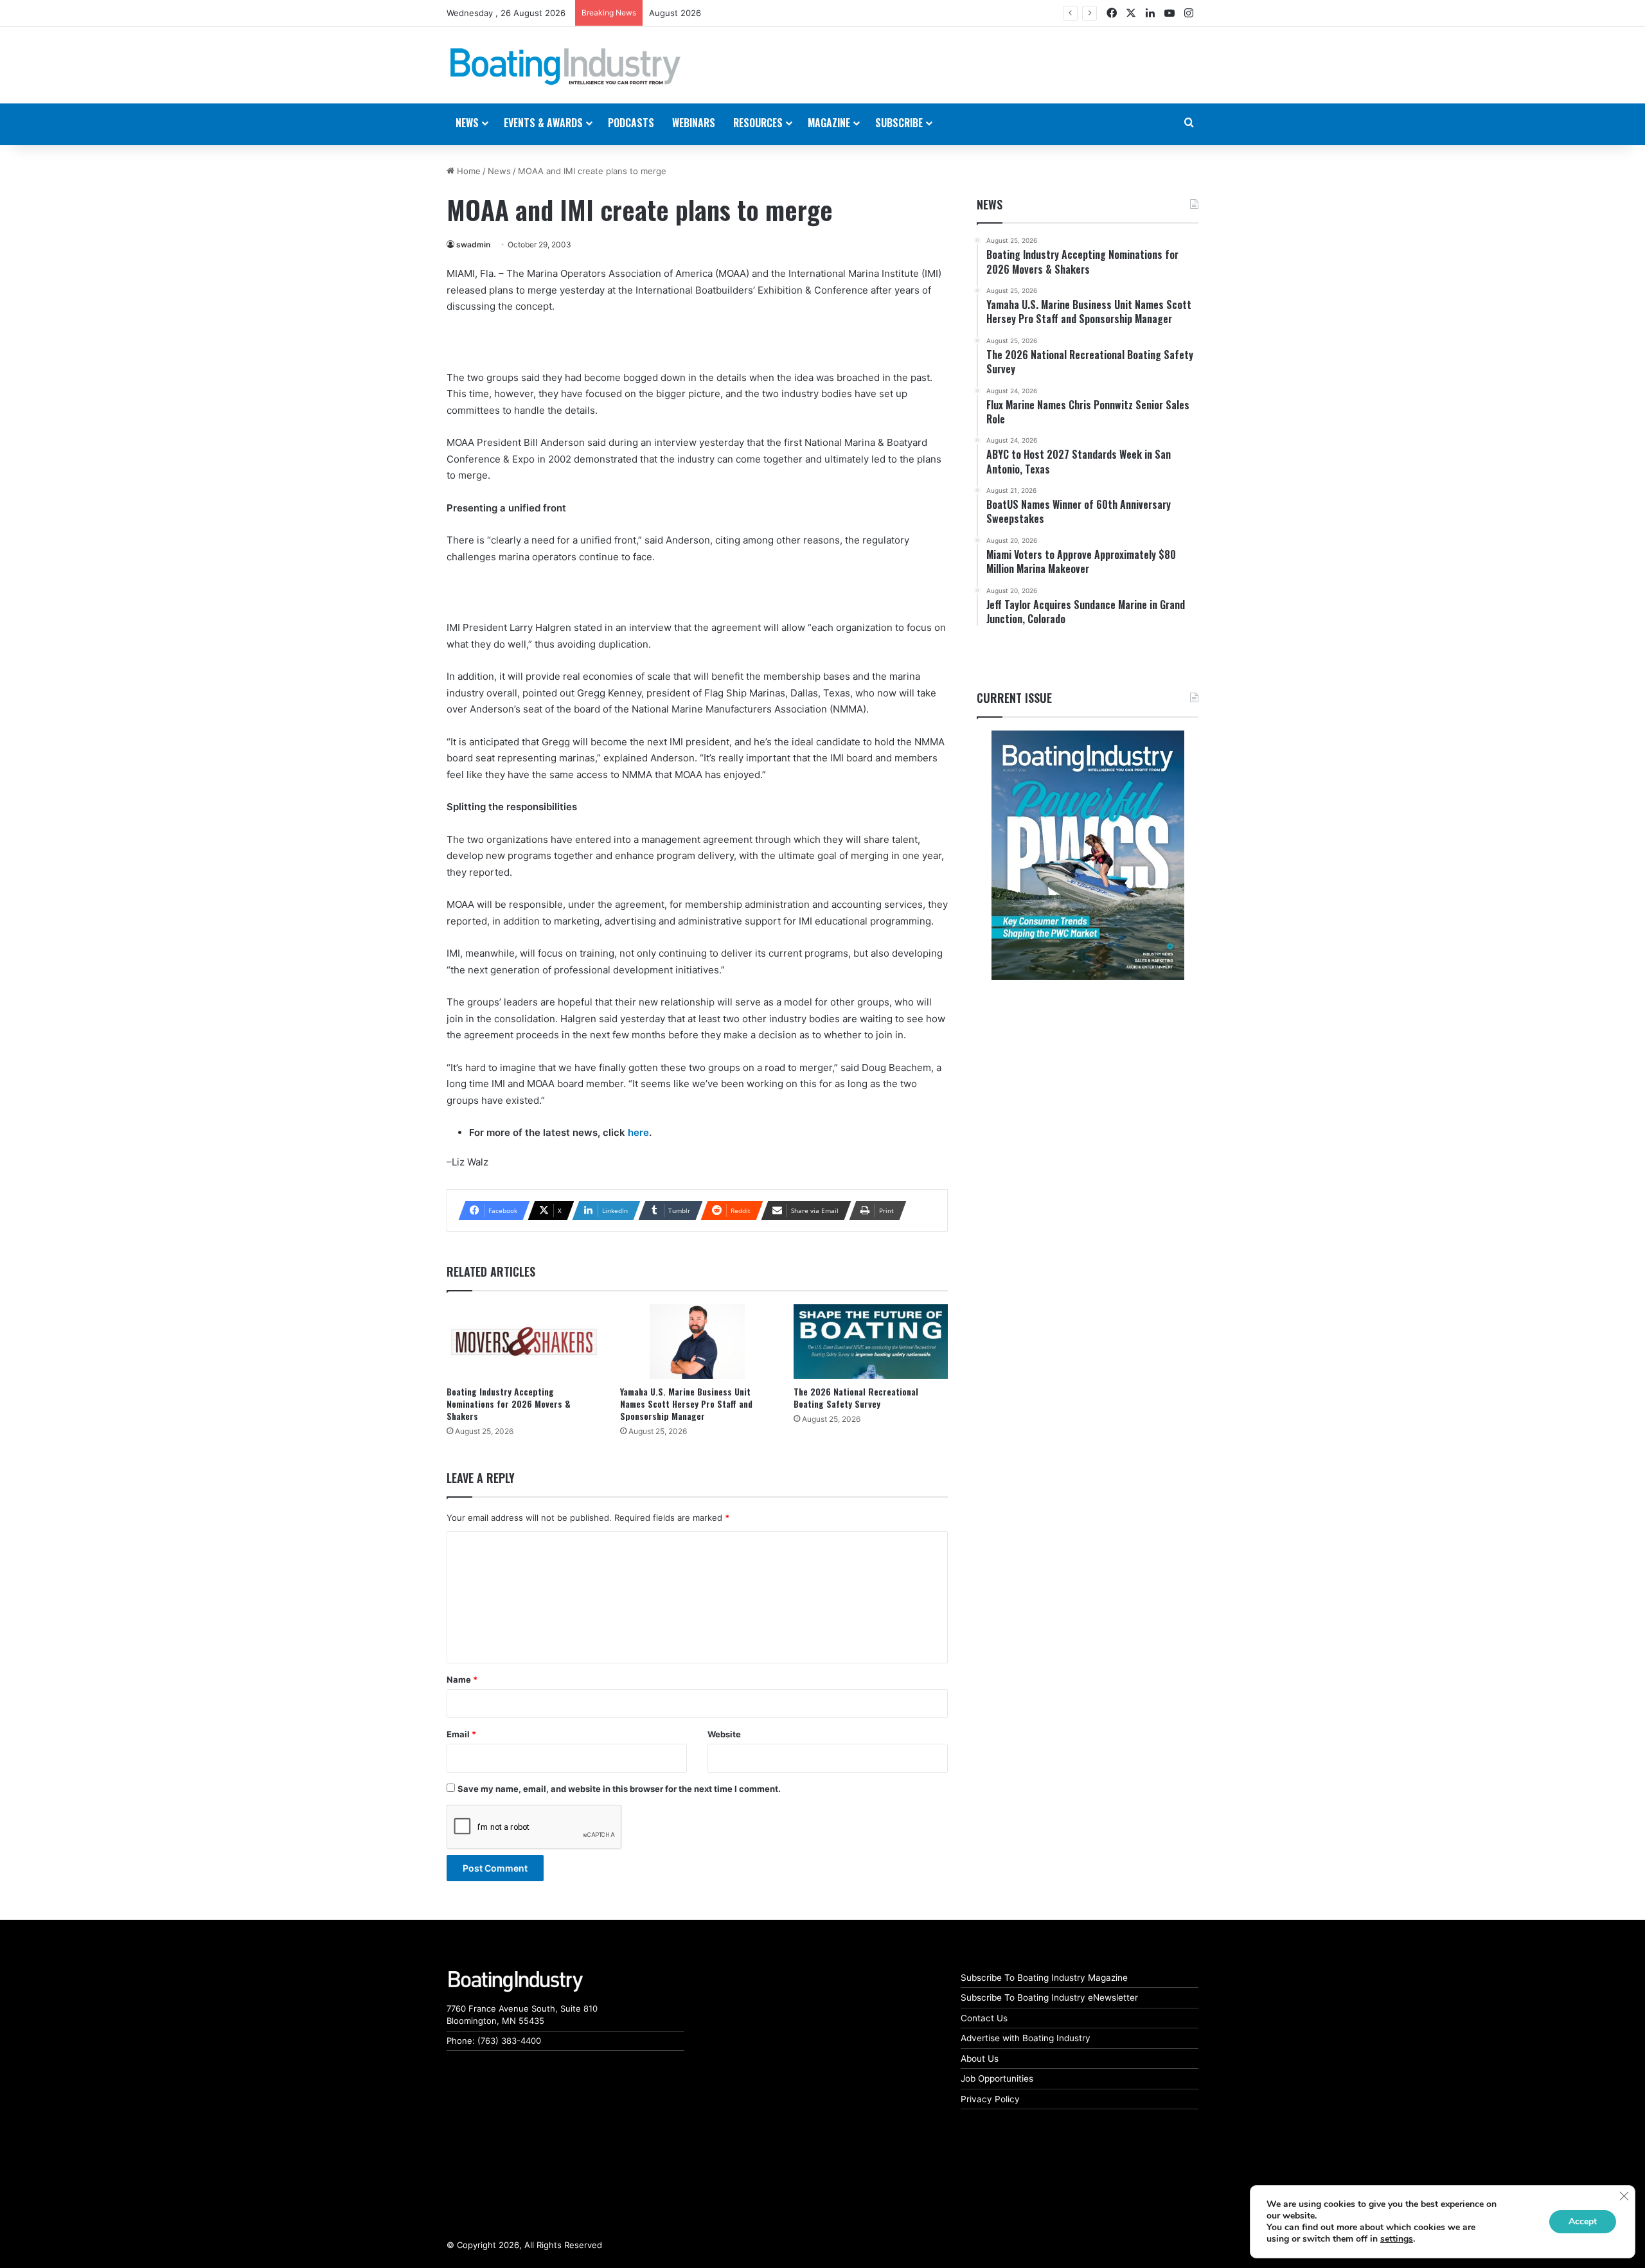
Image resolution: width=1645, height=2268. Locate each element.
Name (462, 1679)
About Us (980, 2059)
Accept (1583, 2221)
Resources (758, 123)
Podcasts (631, 123)
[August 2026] (1088, 855)
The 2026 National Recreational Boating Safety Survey (856, 1397)
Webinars (694, 123)
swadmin (473, 244)
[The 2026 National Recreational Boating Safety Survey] (871, 1342)
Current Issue (1014, 698)
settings (1397, 2239)
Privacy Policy (990, 2099)
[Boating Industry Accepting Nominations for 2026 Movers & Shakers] (524, 1342)
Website (724, 1734)
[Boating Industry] (565, 67)
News (499, 171)
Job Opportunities (997, 2078)
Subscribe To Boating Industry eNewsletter (1049, 1998)
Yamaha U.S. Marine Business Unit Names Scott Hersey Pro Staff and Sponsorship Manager (686, 1404)
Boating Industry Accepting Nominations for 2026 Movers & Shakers (509, 1404)
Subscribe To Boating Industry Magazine (1044, 1978)
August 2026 (675, 13)
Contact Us (984, 2018)
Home (467, 171)
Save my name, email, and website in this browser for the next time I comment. (619, 1789)
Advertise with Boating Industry (1026, 2038)
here (638, 1132)
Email (461, 1734)
